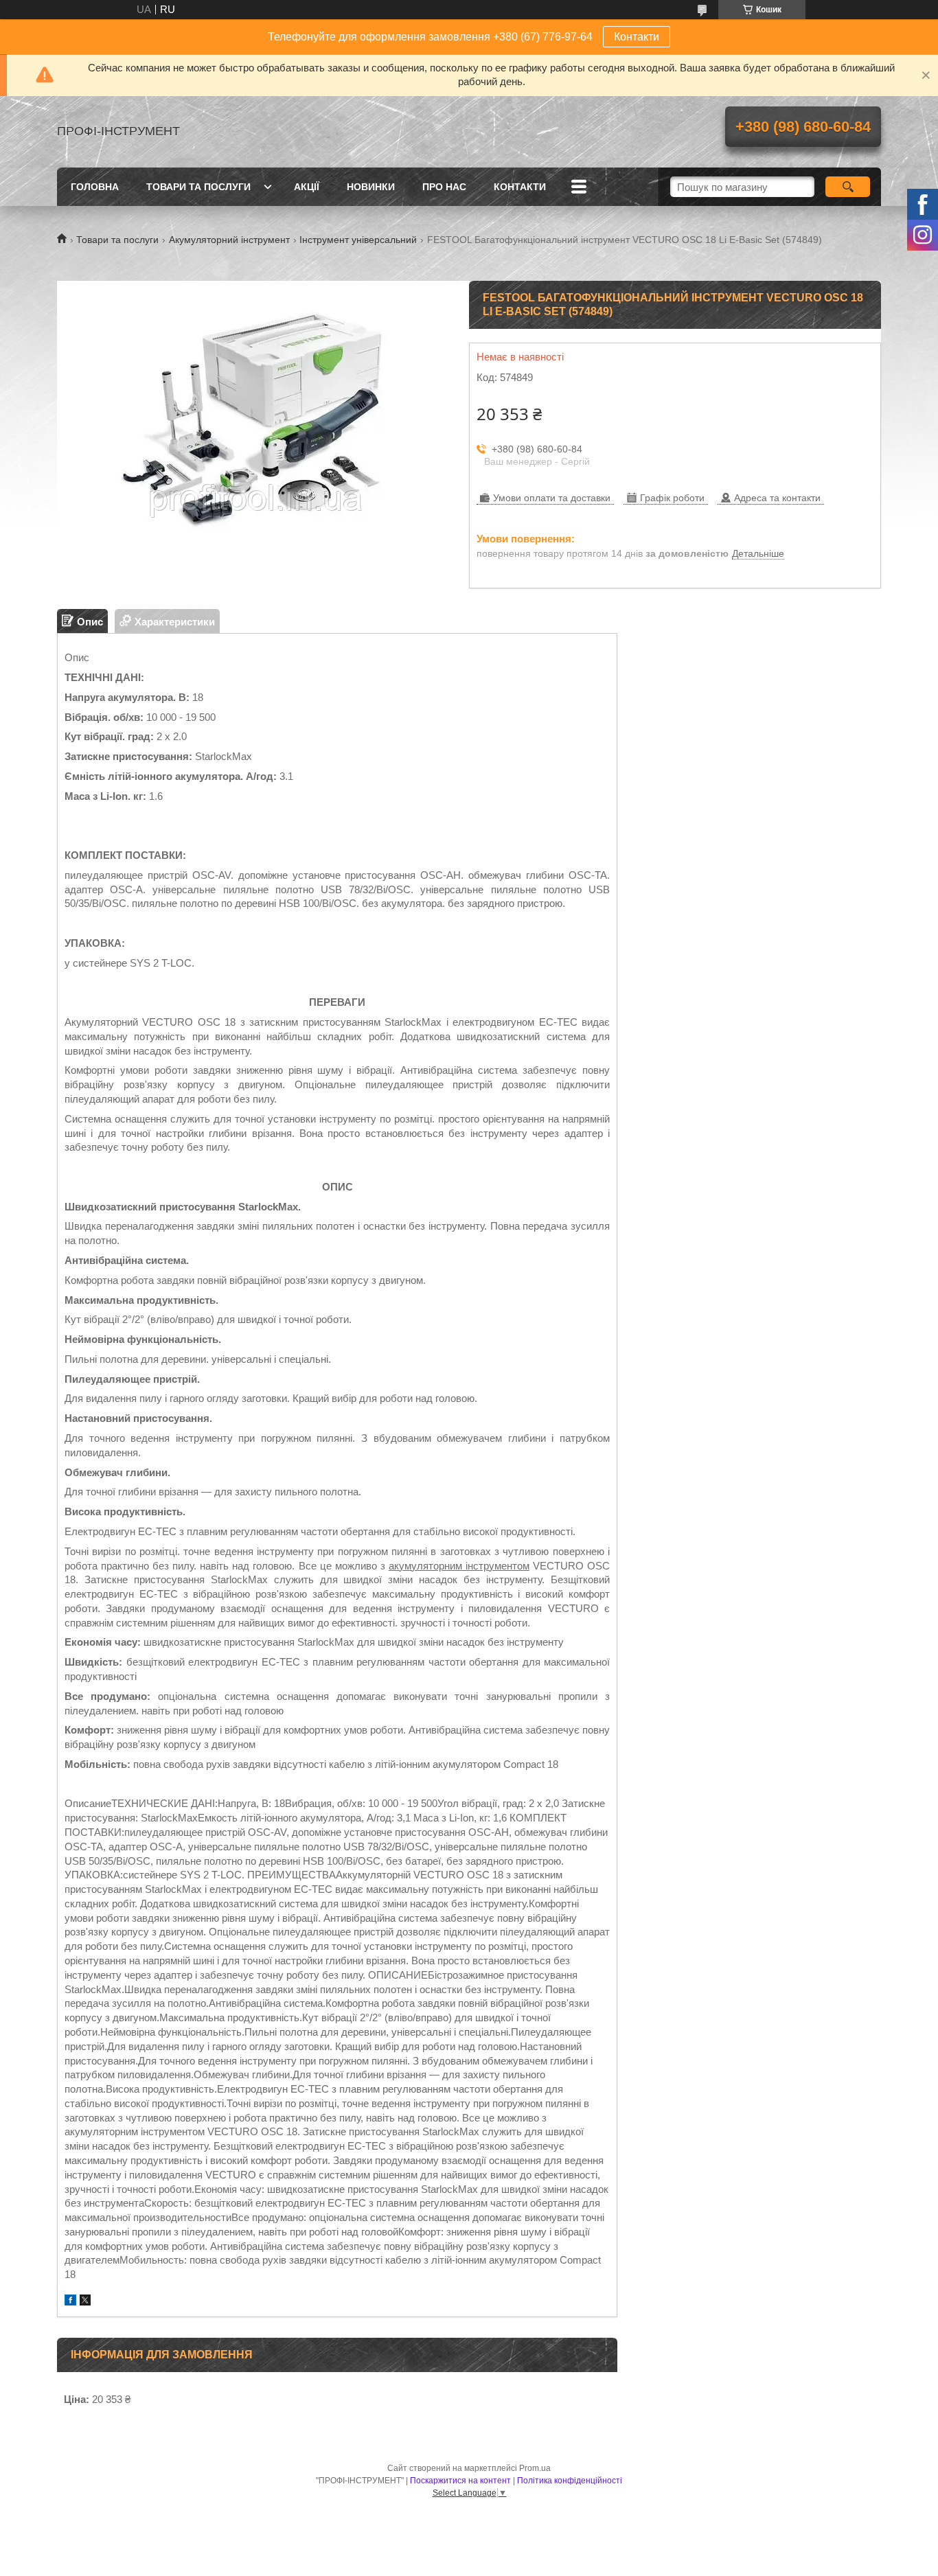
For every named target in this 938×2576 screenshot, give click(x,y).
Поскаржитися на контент (460, 2481)
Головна (95, 187)
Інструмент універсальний (358, 240)
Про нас (444, 187)
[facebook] (70, 2302)
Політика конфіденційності (570, 2481)
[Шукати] (848, 187)
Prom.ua (535, 2468)
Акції (307, 187)
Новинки (371, 187)
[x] (85, 2302)
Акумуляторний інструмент (229, 240)
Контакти (637, 37)
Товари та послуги (198, 187)
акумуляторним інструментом (459, 1566)
